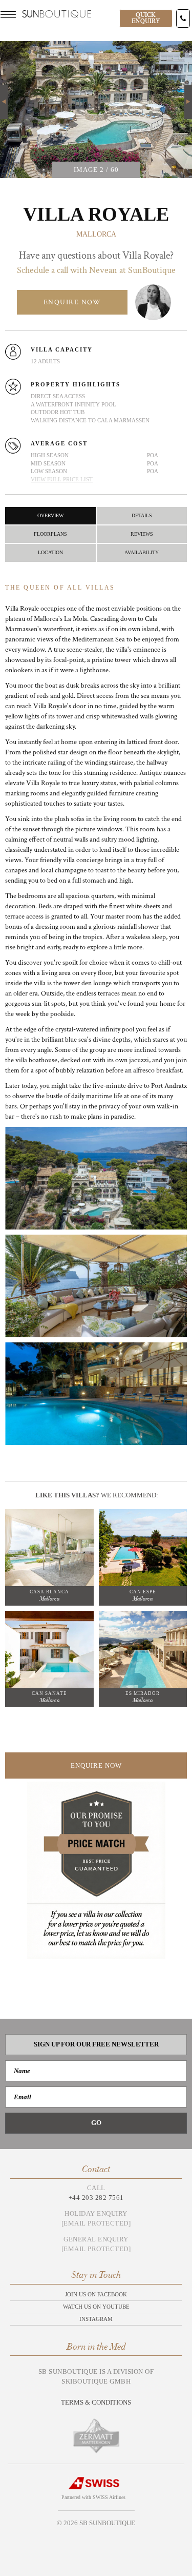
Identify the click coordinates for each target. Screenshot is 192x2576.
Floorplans (50, 534)
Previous (4, 102)
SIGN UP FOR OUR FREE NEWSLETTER (96, 2044)
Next (188, 90)
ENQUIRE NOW (72, 302)
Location (50, 552)
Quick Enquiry (146, 18)
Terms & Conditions (96, 2402)
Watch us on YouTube (96, 2307)
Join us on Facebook (96, 2294)
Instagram (96, 2319)
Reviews (142, 534)
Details (142, 515)
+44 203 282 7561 (96, 2198)
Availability (142, 552)
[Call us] (183, 18)
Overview (50, 515)
